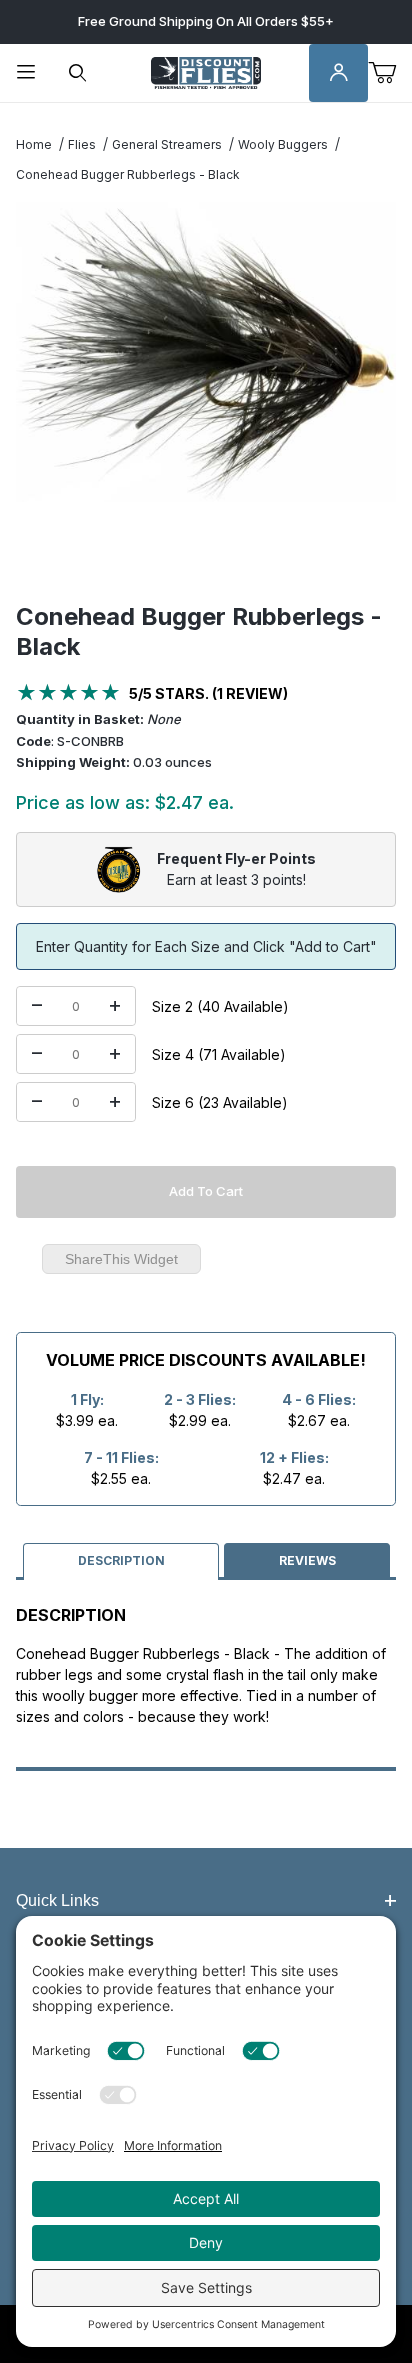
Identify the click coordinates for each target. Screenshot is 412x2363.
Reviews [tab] (307, 1560)
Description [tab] (121, 1560)
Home (34, 144)
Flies (82, 144)
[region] (206, 554)
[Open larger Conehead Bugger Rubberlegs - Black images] (206, 352)
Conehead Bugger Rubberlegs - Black (128, 174)
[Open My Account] (338, 73)
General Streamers (167, 144)
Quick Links (57, 1900)
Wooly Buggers (283, 144)
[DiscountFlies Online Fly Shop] (206, 71)
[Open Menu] (26, 73)
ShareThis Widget (121, 1259)
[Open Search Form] (78, 73)
